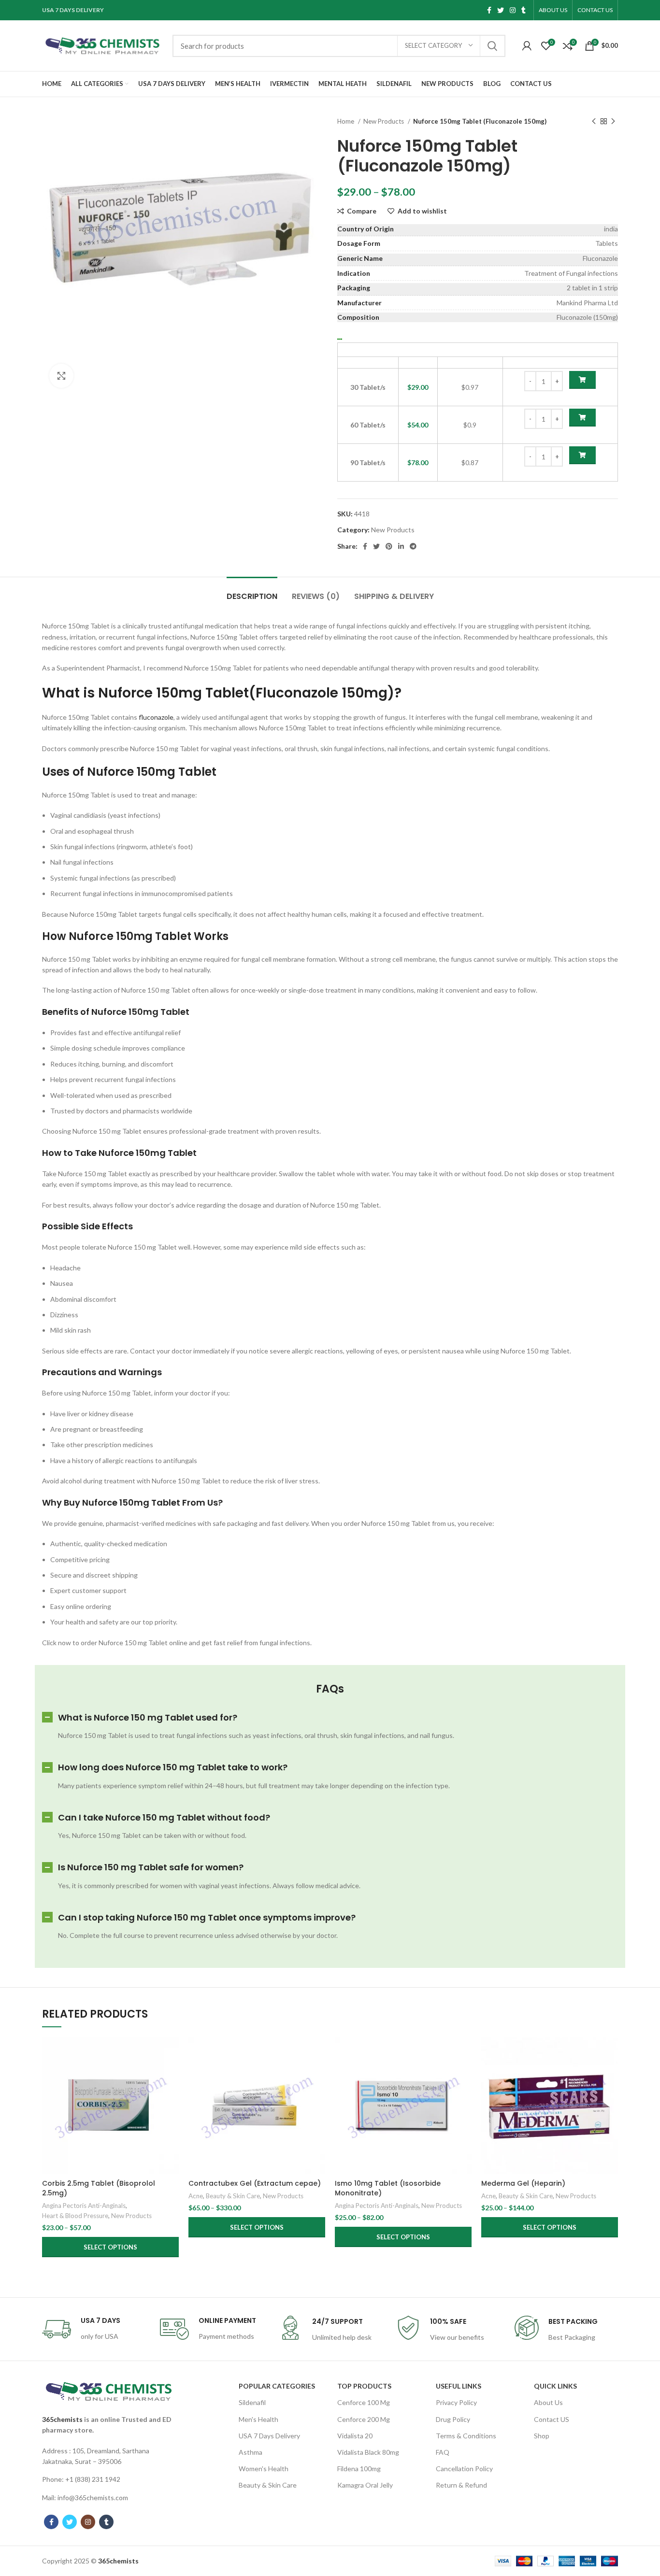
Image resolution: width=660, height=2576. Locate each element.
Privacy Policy (456, 2402)
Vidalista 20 (355, 2436)
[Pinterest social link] (389, 546)
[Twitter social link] (501, 10)
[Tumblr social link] (524, 10)
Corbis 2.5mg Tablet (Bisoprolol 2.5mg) (99, 2188)
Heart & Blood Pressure (75, 2216)
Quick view (172, 2075)
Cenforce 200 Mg (364, 2419)
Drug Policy (453, 2419)
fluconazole (156, 717)
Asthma (251, 2452)
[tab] (252, 591)
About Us (548, 2402)
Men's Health (258, 2419)
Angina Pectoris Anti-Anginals (84, 2206)
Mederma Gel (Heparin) (523, 2183)
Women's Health (264, 2469)
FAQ (443, 2452)
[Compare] (172, 2053)
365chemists (62, 2419)
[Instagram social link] (513, 10)
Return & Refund (461, 2485)
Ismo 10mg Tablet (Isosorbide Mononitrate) (388, 2188)
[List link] (109, 2456)
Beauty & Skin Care (233, 2196)
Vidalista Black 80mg (368, 2452)
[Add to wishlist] (172, 2097)
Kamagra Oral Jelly (365, 2485)
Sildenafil (252, 2402)
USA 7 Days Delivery (269, 2436)
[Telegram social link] (413, 546)
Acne (196, 2196)
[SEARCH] (492, 46)
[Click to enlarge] (61, 376)
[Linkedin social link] (401, 546)
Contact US (552, 2419)
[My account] (527, 46)
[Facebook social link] (489, 10)
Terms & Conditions (466, 2436)
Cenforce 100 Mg (364, 2402)
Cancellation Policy (464, 2469)
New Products (384, 121)
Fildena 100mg (359, 2469)
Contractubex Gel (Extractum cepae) (255, 2183)
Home (346, 121)
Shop (542, 2436)
